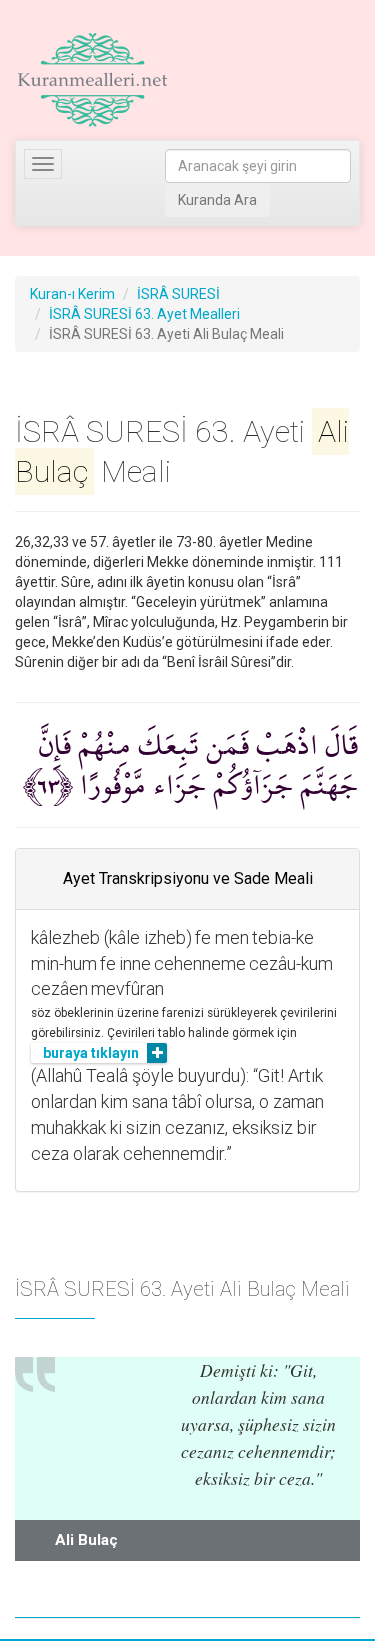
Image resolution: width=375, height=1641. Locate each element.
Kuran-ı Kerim (72, 294)
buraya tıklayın (91, 1053)
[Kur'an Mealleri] (92, 80)
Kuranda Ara (217, 200)
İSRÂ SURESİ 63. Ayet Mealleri (144, 314)
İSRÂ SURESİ (178, 294)
